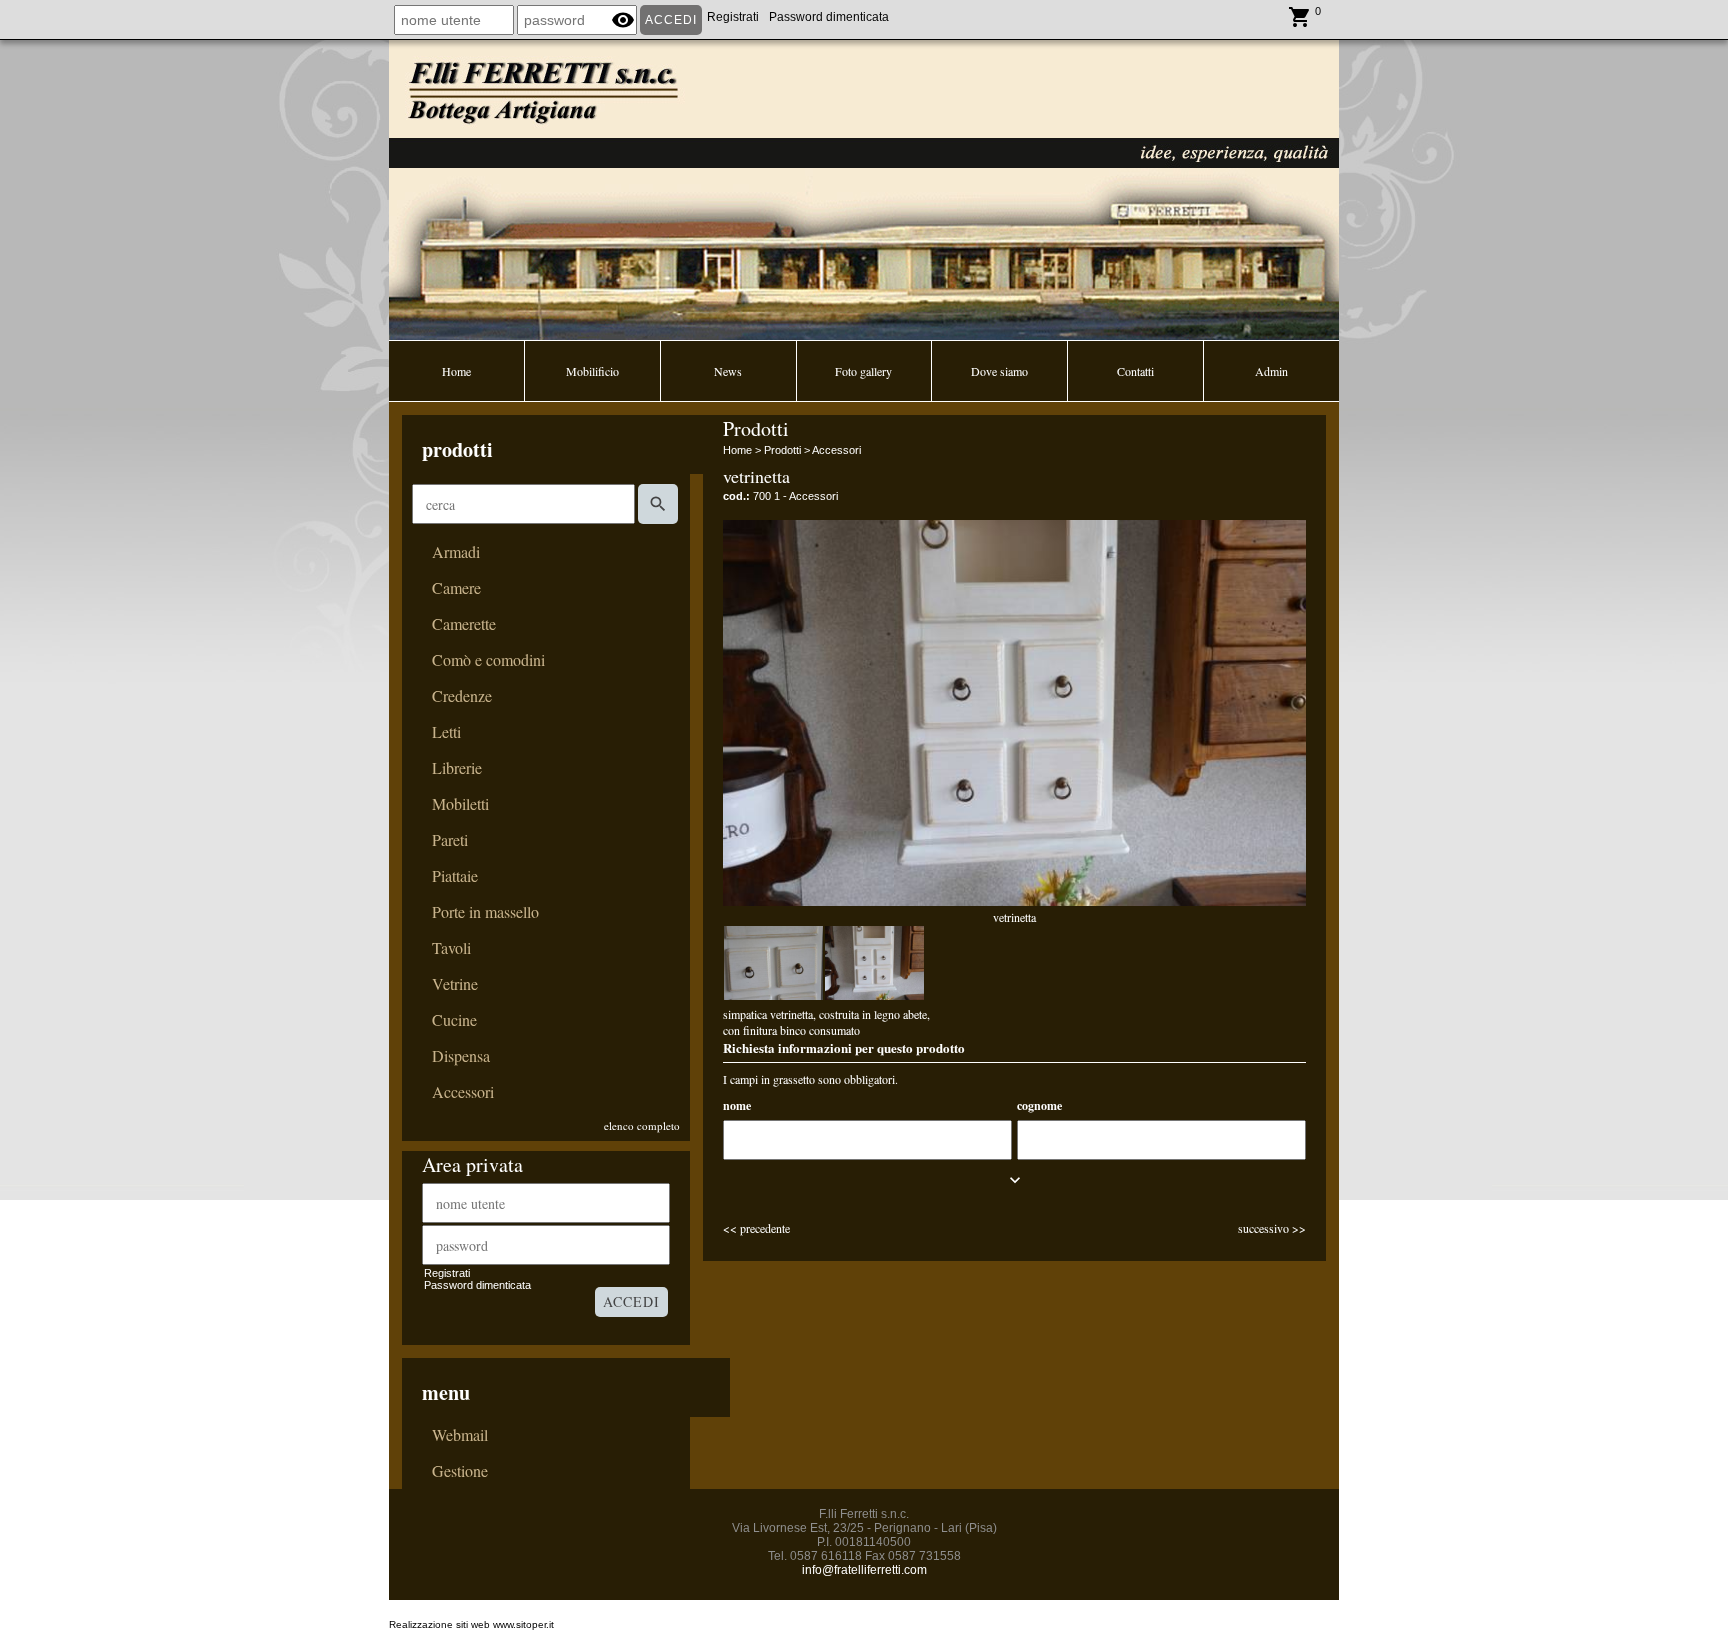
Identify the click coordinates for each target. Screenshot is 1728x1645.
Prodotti (782, 450)
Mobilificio (592, 371)
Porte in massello (485, 912)
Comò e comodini (488, 660)
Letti (446, 732)
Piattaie (455, 876)
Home (456, 371)
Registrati (733, 17)
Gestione (460, 1471)
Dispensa (461, 1056)
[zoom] (773, 963)
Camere (456, 588)
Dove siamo (999, 371)
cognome (1039, 1105)
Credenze (462, 696)
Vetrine (455, 984)
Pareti (450, 840)
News (728, 371)
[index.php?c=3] (864, 188)
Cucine (454, 1020)
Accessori (463, 1092)
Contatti (1135, 371)
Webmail (460, 1435)
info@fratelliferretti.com (864, 1570)
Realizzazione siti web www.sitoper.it (471, 1624)
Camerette (464, 624)
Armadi (456, 552)
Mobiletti (460, 804)
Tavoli (451, 948)
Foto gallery (863, 371)
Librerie (457, 768)
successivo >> (1272, 1228)
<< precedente (756, 1228)
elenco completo (642, 1125)
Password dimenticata (829, 17)
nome (737, 1105)
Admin (1271, 371)
